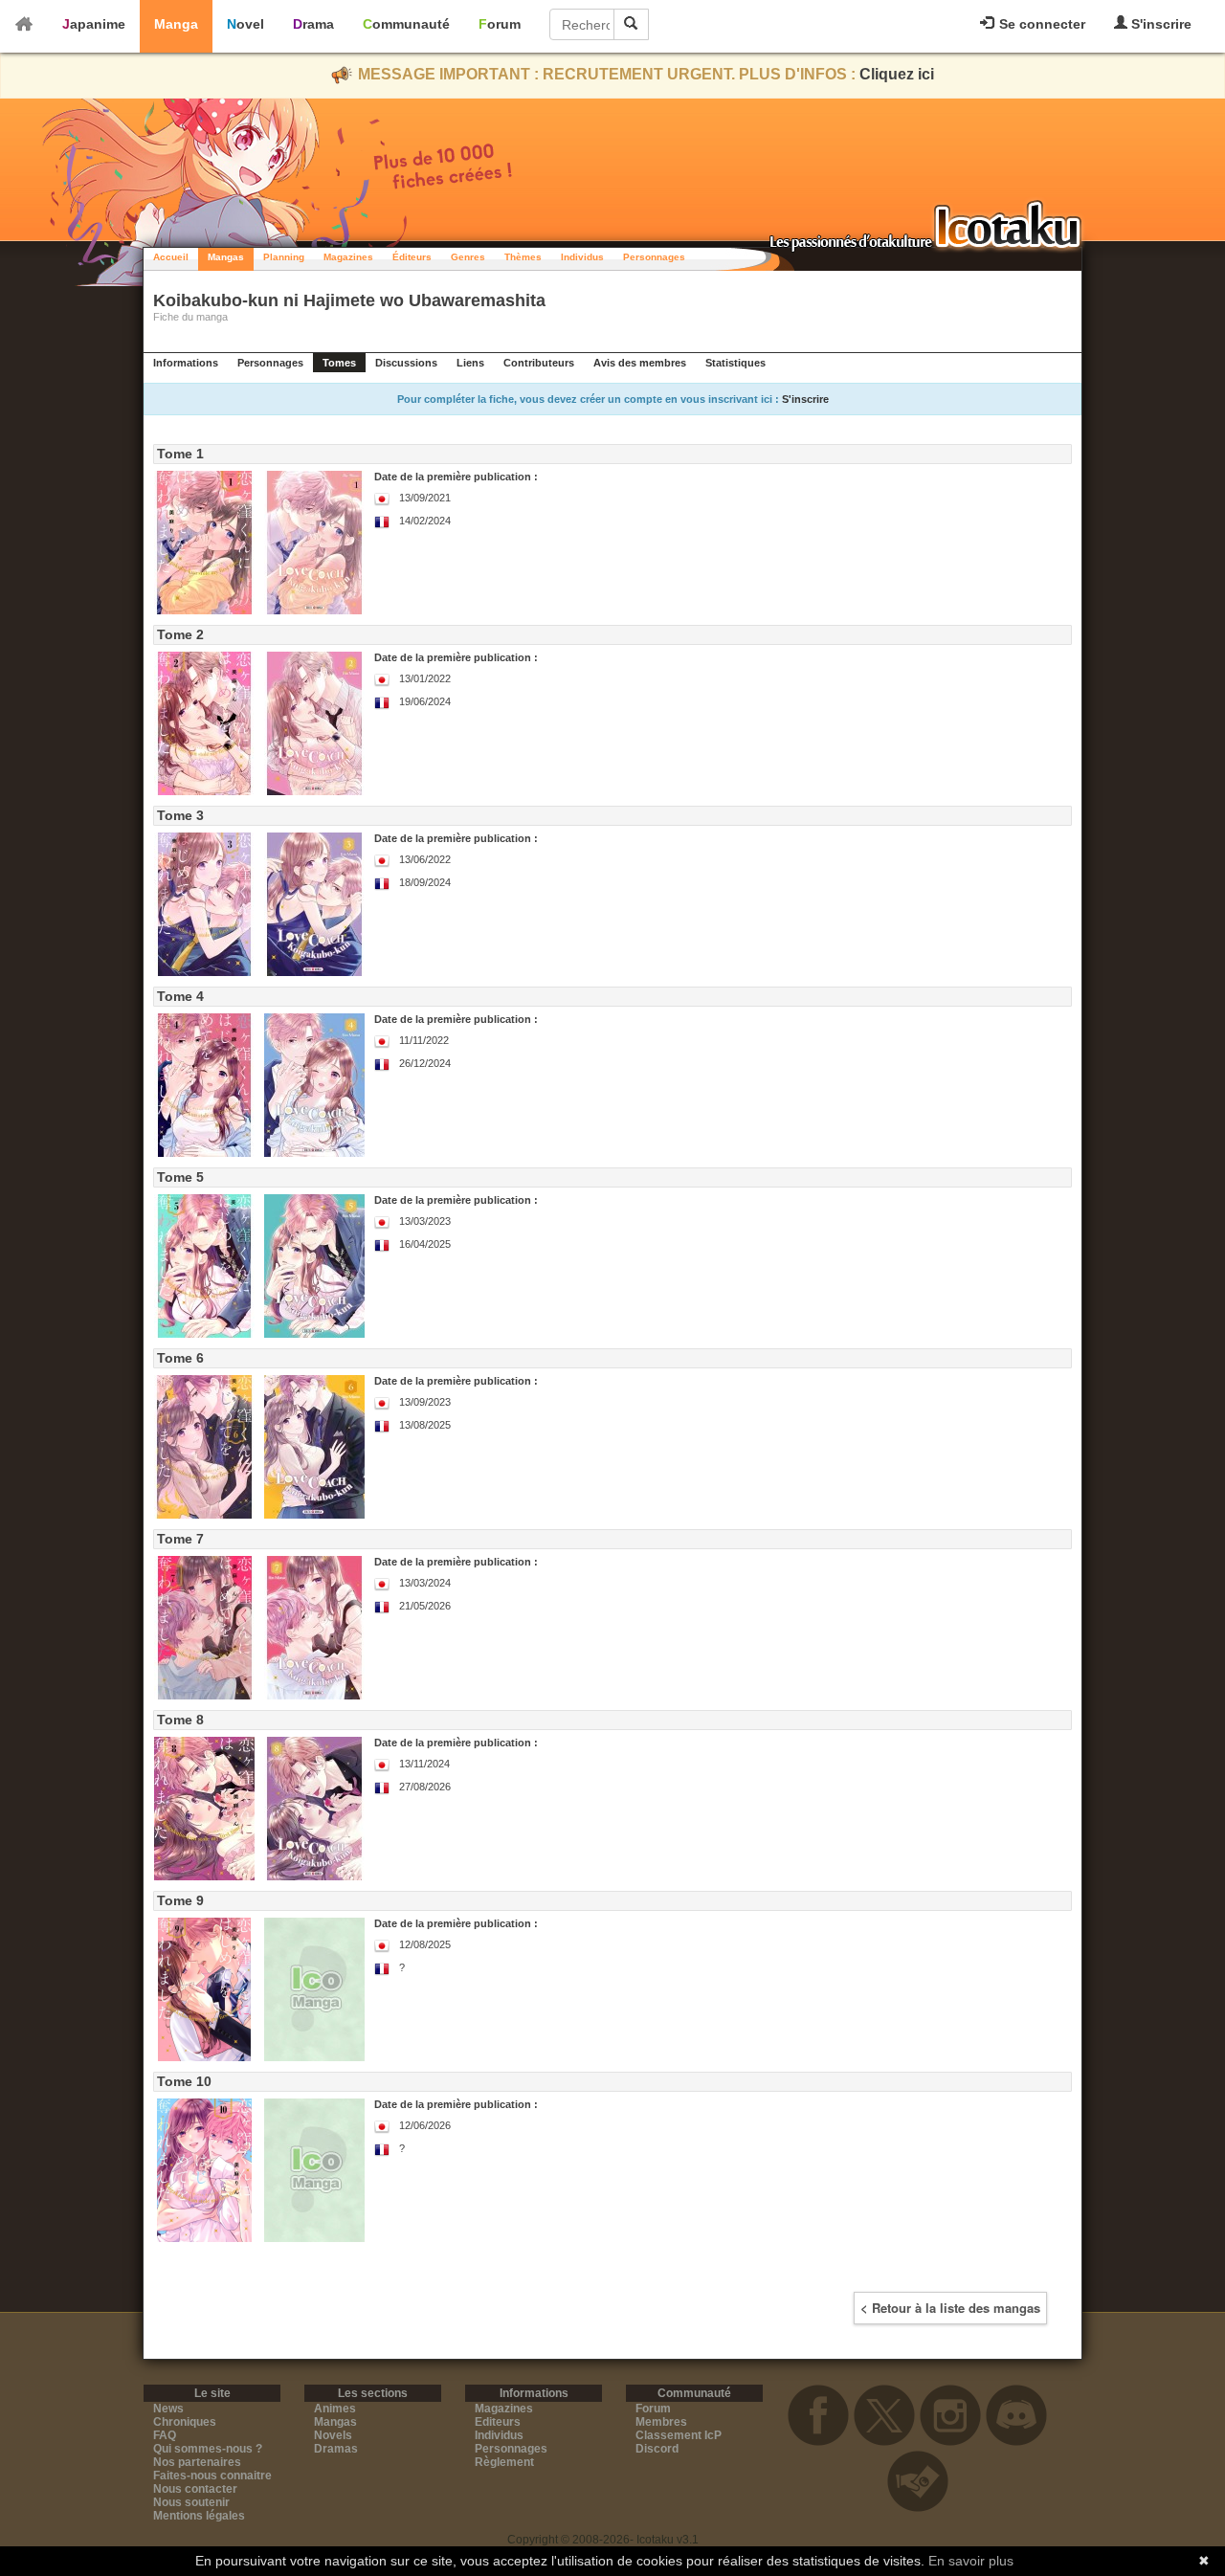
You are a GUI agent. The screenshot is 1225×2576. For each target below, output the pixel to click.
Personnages (654, 257)
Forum (500, 24)
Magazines (348, 257)
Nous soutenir (191, 2502)
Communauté (406, 24)
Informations (186, 363)
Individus (582, 257)
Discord (657, 2449)
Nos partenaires (197, 2462)
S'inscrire (1159, 24)
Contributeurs (539, 363)
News (168, 2409)
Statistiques (735, 363)
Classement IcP (679, 2435)
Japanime (94, 24)
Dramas (336, 2449)
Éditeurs (412, 257)
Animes (335, 2409)
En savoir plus (971, 2561)
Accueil (171, 257)
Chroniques (185, 2422)
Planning (284, 257)
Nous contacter (195, 2489)
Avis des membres (640, 363)
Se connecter (1040, 24)
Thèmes (523, 257)
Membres (661, 2422)
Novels (333, 2435)
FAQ (165, 2435)
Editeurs (498, 2422)
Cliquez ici (897, 74)
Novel (245, 24)
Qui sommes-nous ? (208, 2449)
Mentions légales (199, 2516)
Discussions (406, 363)
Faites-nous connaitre (212, 2476)
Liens (470, 363)
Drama (313, 24)
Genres (468, 257)
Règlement (504, 2462)
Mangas (226, 257)
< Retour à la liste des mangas (950, 2308)
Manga (176, 24)
